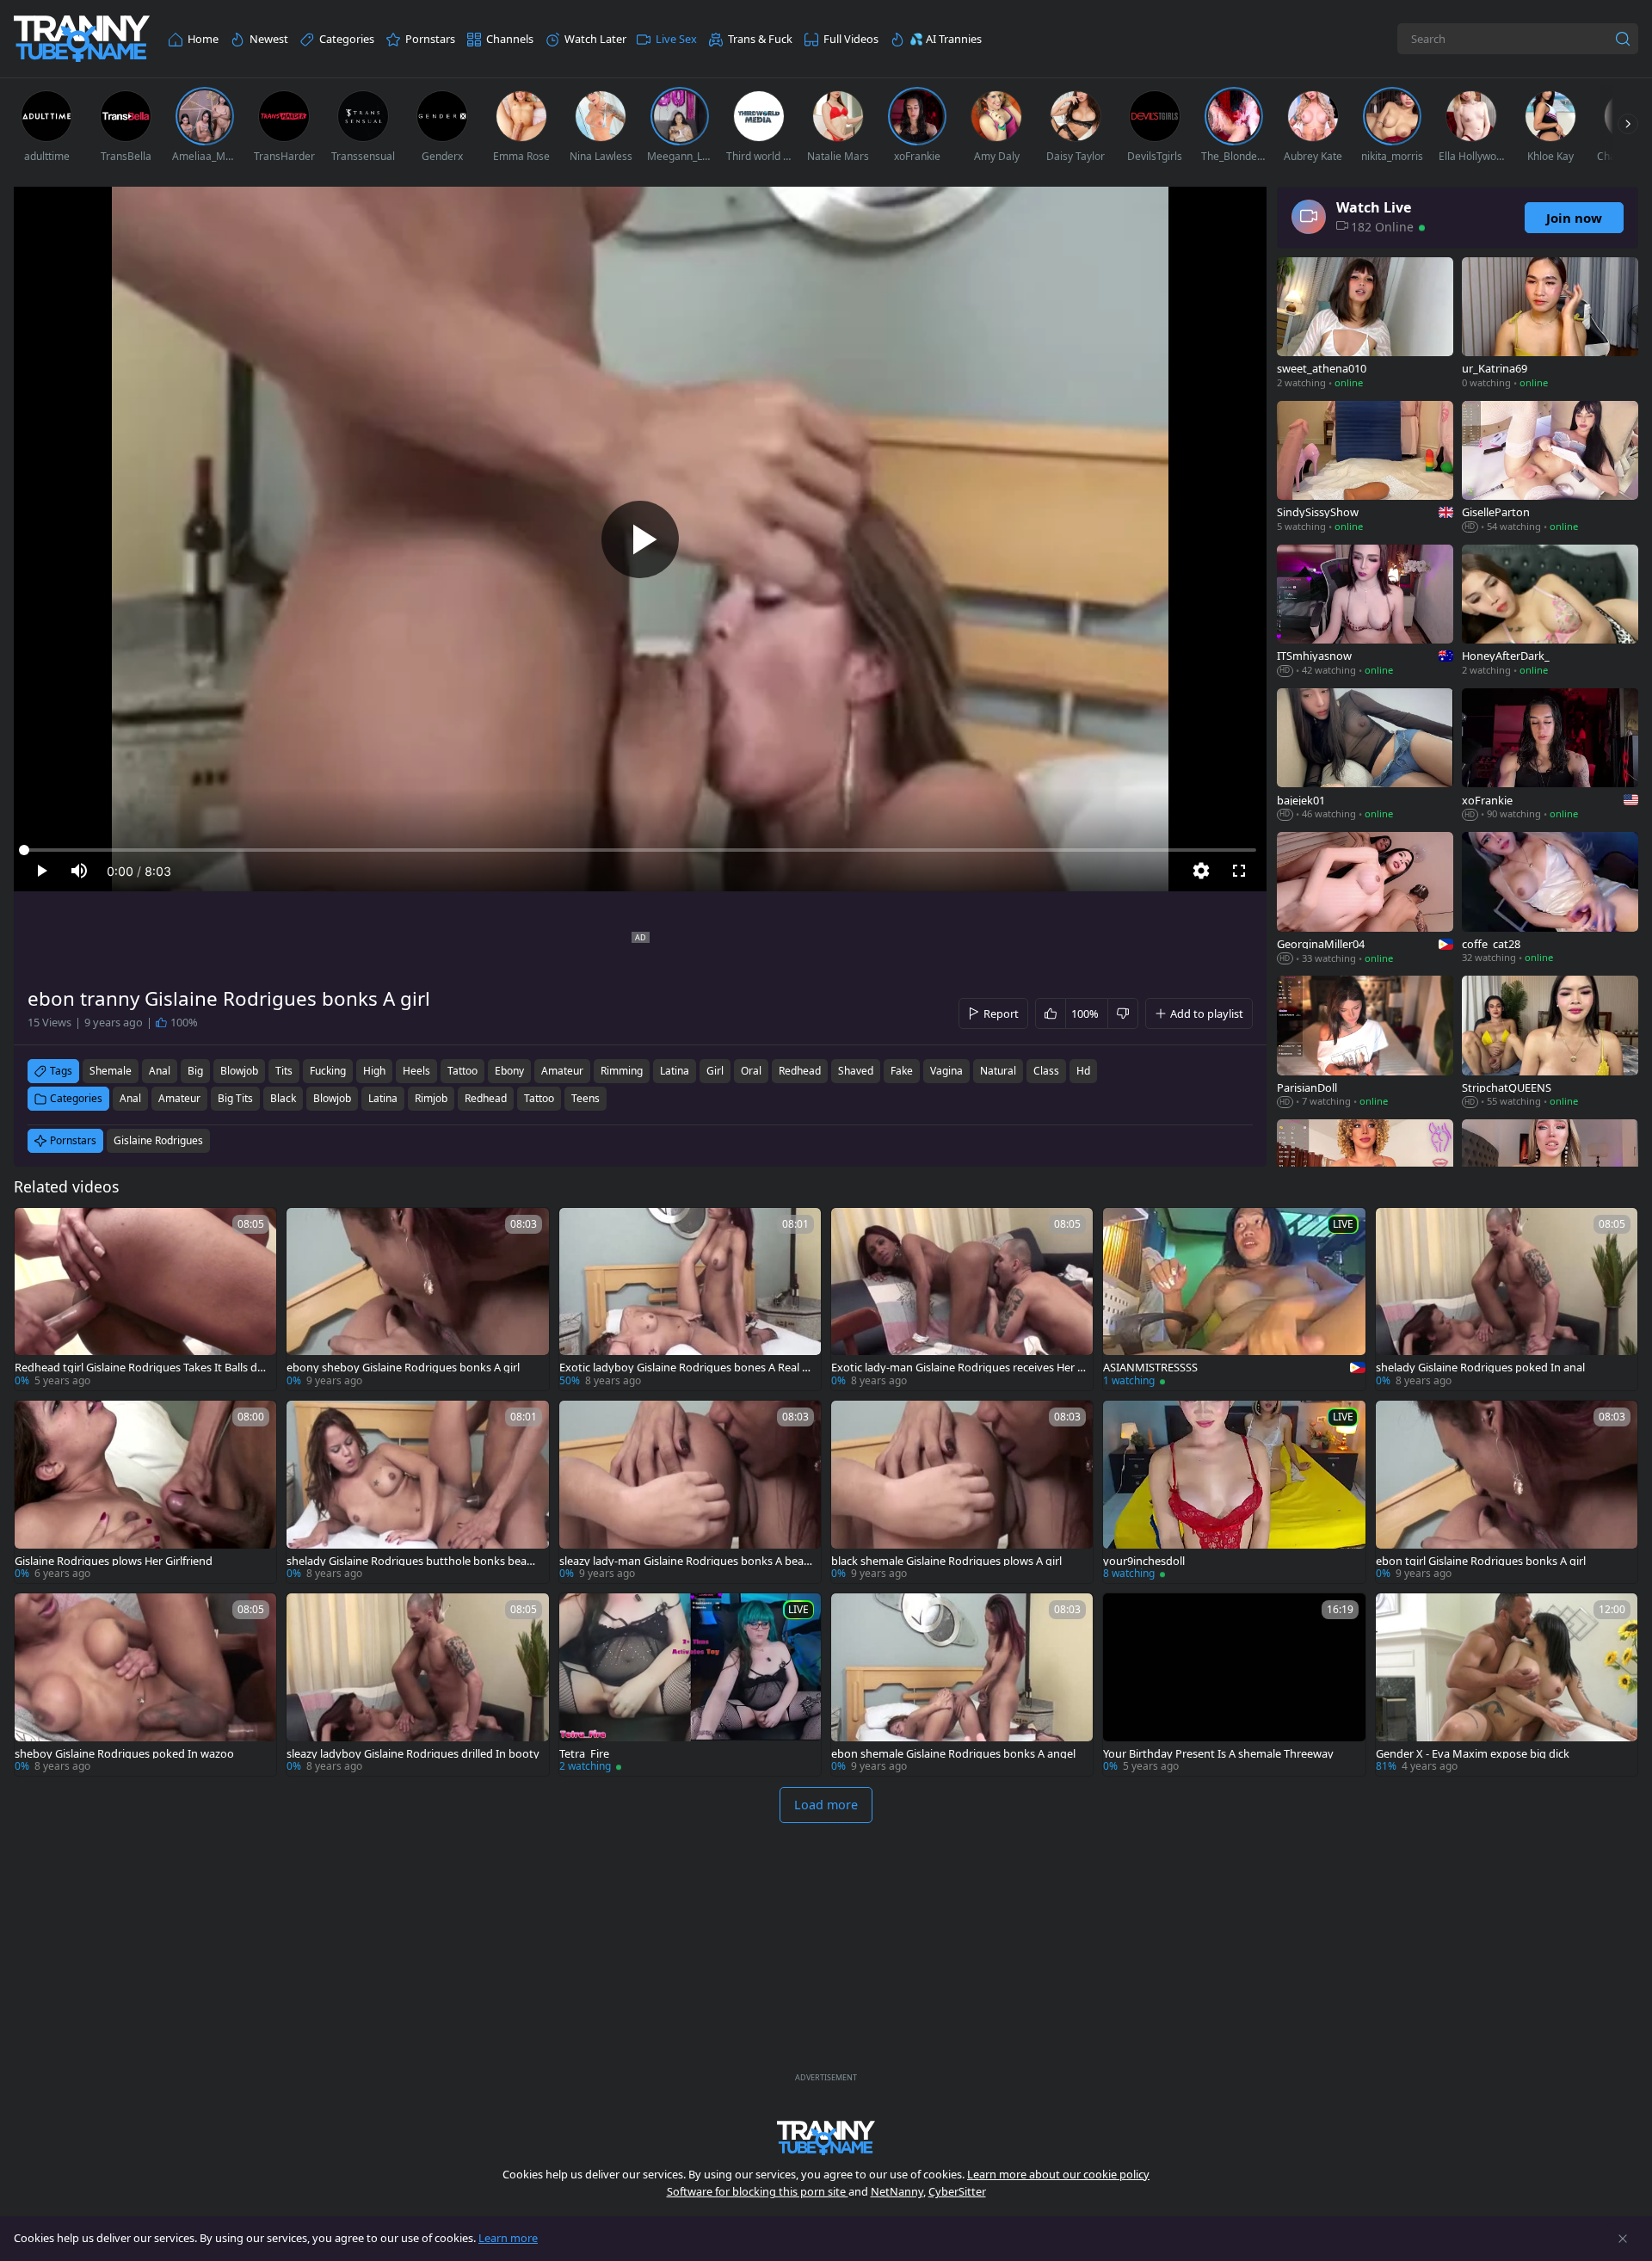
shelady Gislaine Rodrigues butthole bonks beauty (412, 1561)
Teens (586, 1098)
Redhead (486, 1098)
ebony (509, 1071)
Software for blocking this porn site (758, 2191)
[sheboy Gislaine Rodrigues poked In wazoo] (145, 1685)
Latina (383, 1098)
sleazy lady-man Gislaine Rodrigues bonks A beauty (685, 1561)
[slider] (640, 850)
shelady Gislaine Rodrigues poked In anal (1480, 1368)
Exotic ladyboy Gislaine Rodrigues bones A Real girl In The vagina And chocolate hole (685, 1368)
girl (715, 1071)
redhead (800, 1071)
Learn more (508, 2238)
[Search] (1623, 39)
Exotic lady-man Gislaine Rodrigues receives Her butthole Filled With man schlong (958, 1368)
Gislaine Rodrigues (158, 1140)
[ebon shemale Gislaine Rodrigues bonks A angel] (962, 1685)
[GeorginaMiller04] (1365, 899)
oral (751, 1071)
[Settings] (1201, 871)
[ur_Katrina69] (1550, 325)
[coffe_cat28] (1550, 899)
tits (284, 1071)
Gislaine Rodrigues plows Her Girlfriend (114, 1561)
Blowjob (332, 1098)
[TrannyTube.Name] (82, 39)
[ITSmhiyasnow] (1365, 612)
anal (160, 1071)
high (374, 1071)
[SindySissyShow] (1365, 468)
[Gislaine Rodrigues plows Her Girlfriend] (145, 1492)
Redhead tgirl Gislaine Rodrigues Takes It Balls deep (142, 1368)
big (195, 1071)
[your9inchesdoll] (1234, 1492)
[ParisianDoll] (1365, 1043)
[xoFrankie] (1550, 756)
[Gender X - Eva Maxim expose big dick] (1507, 1685)
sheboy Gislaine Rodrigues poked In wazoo (124, 1754)
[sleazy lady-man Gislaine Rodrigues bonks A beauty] (690, 1492)
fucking (328, 1071)
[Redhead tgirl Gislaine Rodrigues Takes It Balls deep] (145, 1299)
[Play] (640, 539)
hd (1083, 1071)
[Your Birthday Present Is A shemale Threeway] (1234, 1685)
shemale (111, 1071)
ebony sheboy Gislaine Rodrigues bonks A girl (403, 1368)
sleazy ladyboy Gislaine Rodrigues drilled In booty (413, 1754)
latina (675, 1071)
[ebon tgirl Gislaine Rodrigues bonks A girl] (1507, 1492)
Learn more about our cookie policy (1058, 2174)
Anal (130, 1098)
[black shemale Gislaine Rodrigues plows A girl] (962, 1492)
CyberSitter (957, 2191)
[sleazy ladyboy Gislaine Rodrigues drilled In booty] (417, 1685)
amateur (562, 1071)
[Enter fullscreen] (1239, 871)
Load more (826, 1805)
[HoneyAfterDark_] (1550, 612)
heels (416, 1071)
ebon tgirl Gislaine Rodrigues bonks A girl (1481, 1561)
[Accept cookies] (1623, 2239)
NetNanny (897, 2191)
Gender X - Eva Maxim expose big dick (1473, 1754)
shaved (856, 1071)
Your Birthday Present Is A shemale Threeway (1218, 1754)
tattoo (462, 1071)
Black (283, 1098)
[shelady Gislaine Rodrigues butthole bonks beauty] (417, 1492)
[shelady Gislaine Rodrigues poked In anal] (1507, 1299)
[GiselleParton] (1550, 468)
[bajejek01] (1365, 756)
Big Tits (235, 1098)
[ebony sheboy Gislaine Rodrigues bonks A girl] (417, 1299)
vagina (946, 1071)
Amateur (179, 1098)
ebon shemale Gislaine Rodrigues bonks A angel (953, 1754)
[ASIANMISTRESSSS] (1234, 1299)
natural (998, 1071)
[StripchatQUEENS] (1550, 1043)
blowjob (239, 1071)
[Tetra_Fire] (690, 1685)
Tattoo (539, 1098)
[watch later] (35, 1229)
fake (902, 1071)
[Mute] (79, 871)
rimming (622, 1071)
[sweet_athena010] (1365, 325)
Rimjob (431, 1098)
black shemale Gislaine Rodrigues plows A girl (946, 1561)
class (1046, 1071)
